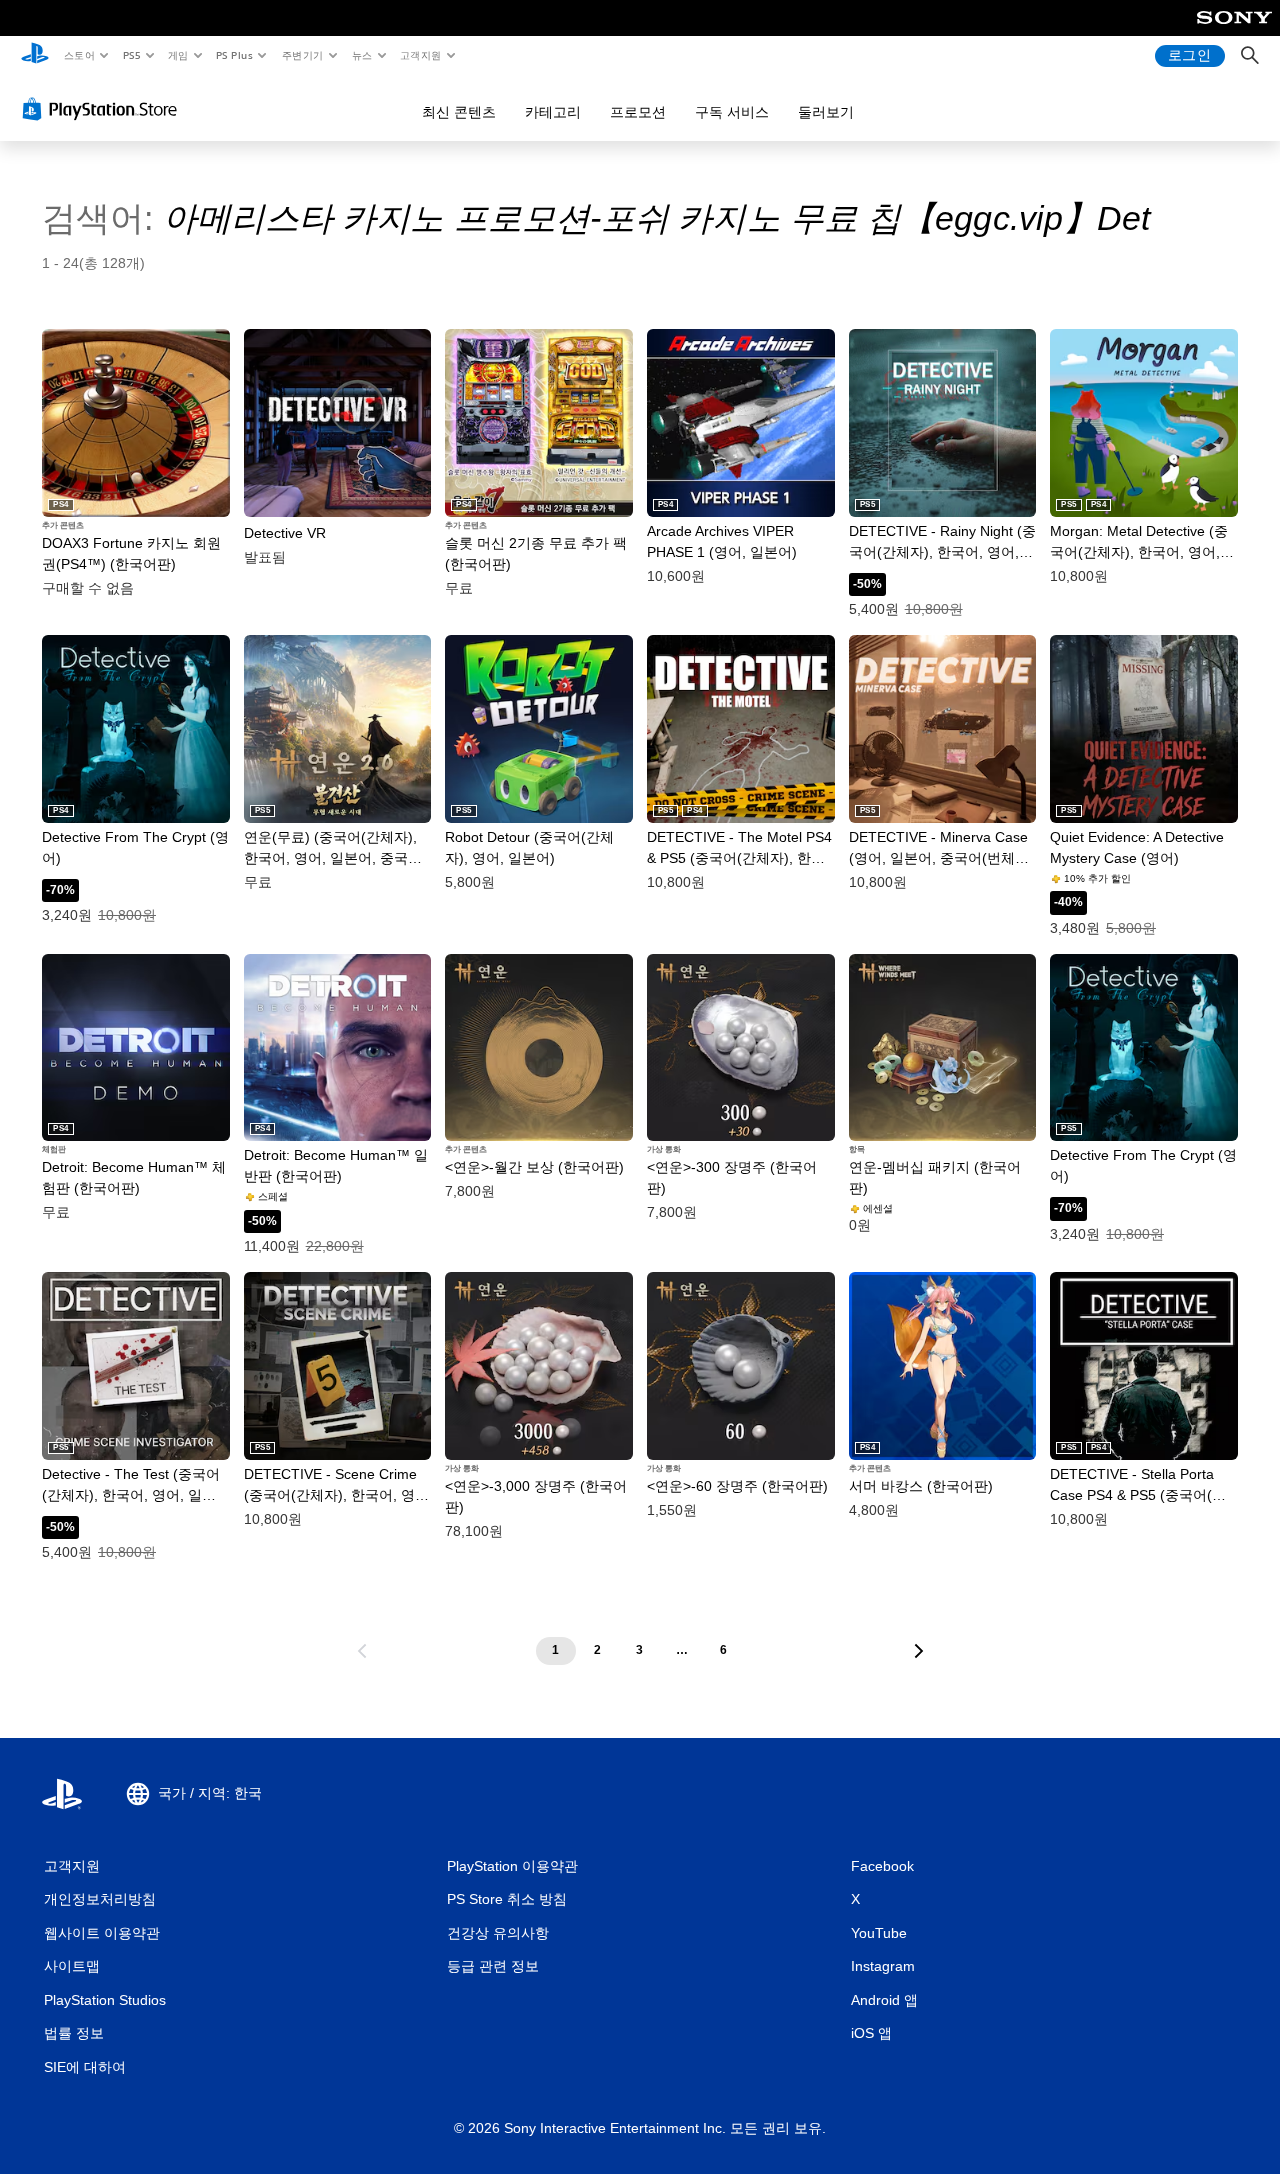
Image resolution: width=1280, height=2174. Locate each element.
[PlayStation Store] (104, 109)
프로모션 (638, 112)
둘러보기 (826, 112)
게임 (178, 55)
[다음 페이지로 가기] (919, 1651)
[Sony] (1234, 31)
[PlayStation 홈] (35, 56)
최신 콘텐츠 (459, 112)
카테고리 (553, 112)
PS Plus (234, 55)
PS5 (131, 55)
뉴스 (362, 55)
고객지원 (421, 55)
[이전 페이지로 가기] (362, 1651)
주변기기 (302, 55)
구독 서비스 (732, 112)
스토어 (78, 55)
